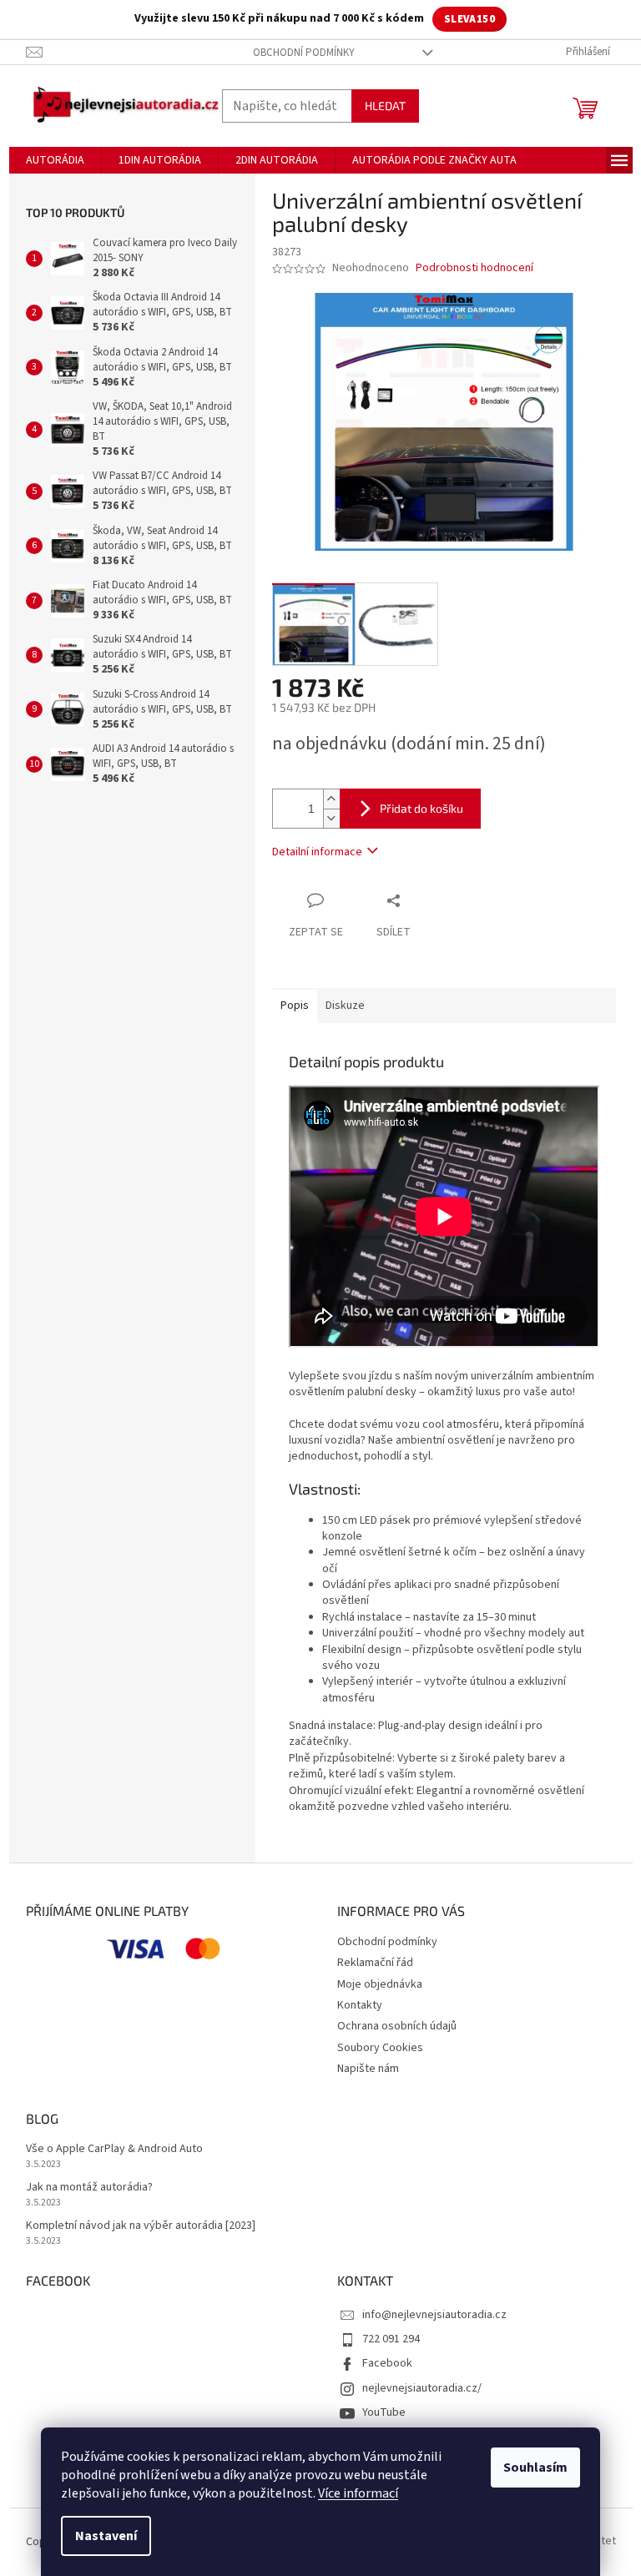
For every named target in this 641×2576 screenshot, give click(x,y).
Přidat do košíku (421, 808)
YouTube (384, 2412)
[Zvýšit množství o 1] (331, 799)
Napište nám (368, 2069)
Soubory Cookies (380, 2048)
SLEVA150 (469, 19)
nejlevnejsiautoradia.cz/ (422, 2388)
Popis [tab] (295, 1006)
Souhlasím (535, 2468)
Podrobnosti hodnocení (474, 268)
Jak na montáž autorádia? (89, 2188)
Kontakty (360, 2005)
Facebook (387, 2363)
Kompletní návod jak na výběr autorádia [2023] (141, 2226)
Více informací (358, 2493)
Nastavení (106, 2536)
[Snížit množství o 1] (331, 818)
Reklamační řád (375, 1963)
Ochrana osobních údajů (397, 2026)
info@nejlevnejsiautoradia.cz (434, 2315)
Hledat (385, 106)
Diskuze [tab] (345, 1006)
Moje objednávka (380, 1984)
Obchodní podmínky (304, 53)
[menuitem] (55, 160)
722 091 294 (391, 2339)
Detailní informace (317, 852)
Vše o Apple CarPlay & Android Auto (114, 2149)
